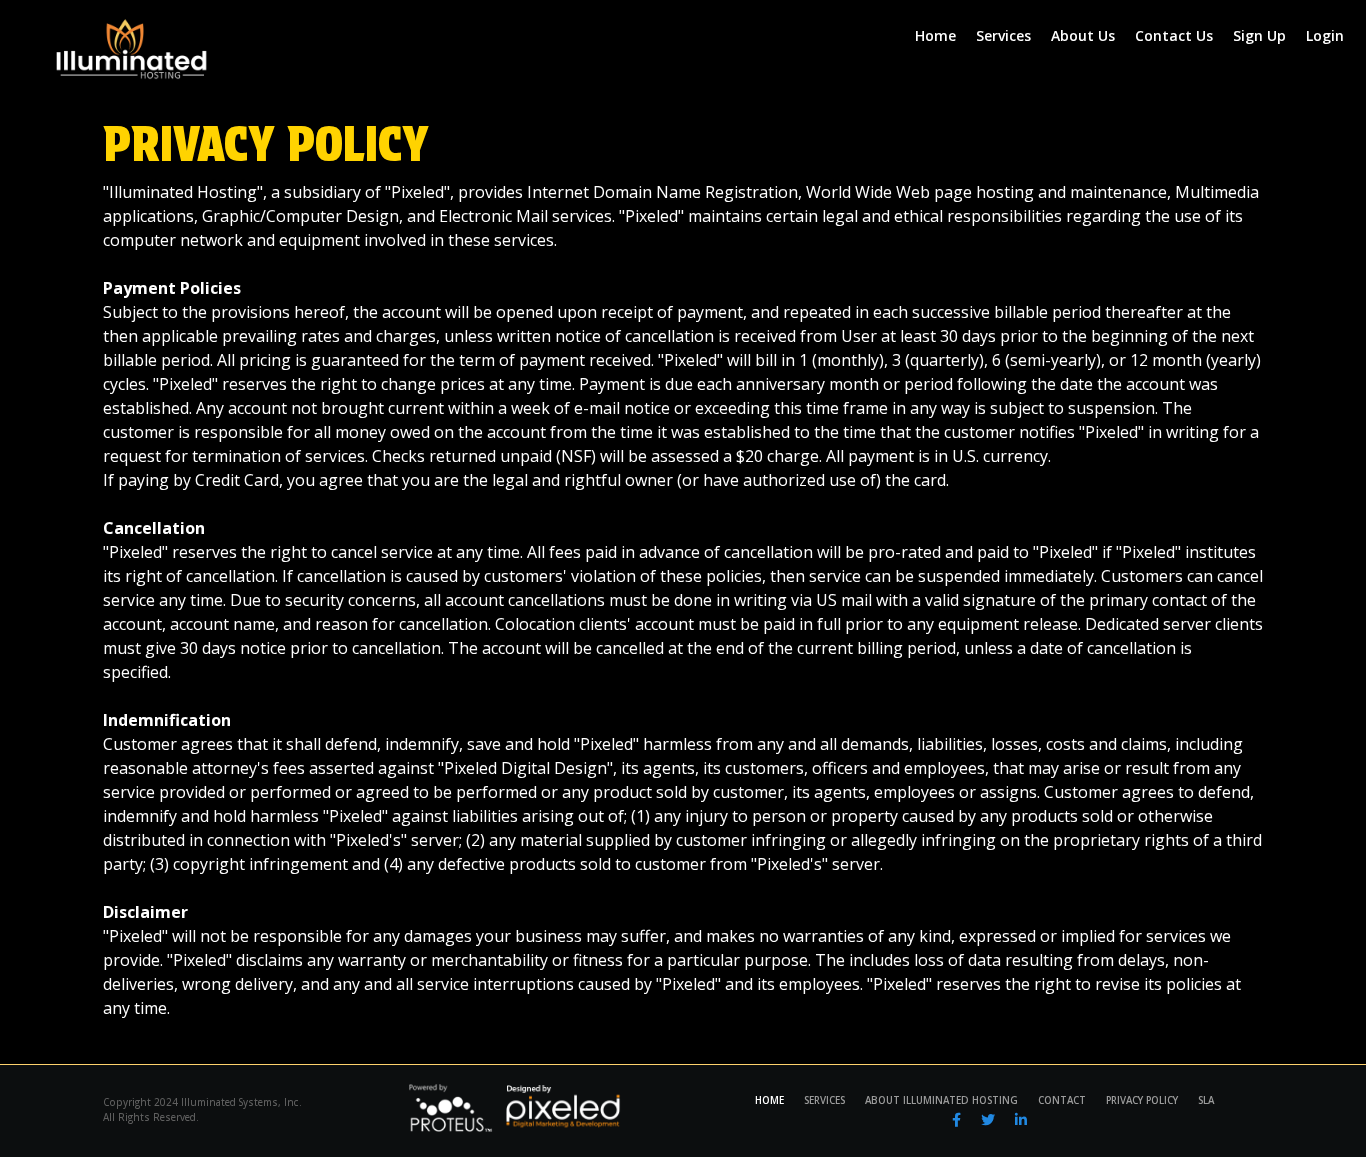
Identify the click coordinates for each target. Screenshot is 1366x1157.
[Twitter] (988, 1119)
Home (935, 35)
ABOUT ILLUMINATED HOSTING (941, 1100)
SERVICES (824, 1100)
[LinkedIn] (1021, 1119)
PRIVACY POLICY (1142, 1100)
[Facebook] (956, 1119)
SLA (1206, 1100)
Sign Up (1259, 35)
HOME (769, 1100)
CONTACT (1062, 1100)
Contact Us (1174, 35)
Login (1325, 35)
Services (1003, 35)
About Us (1083, 35)
